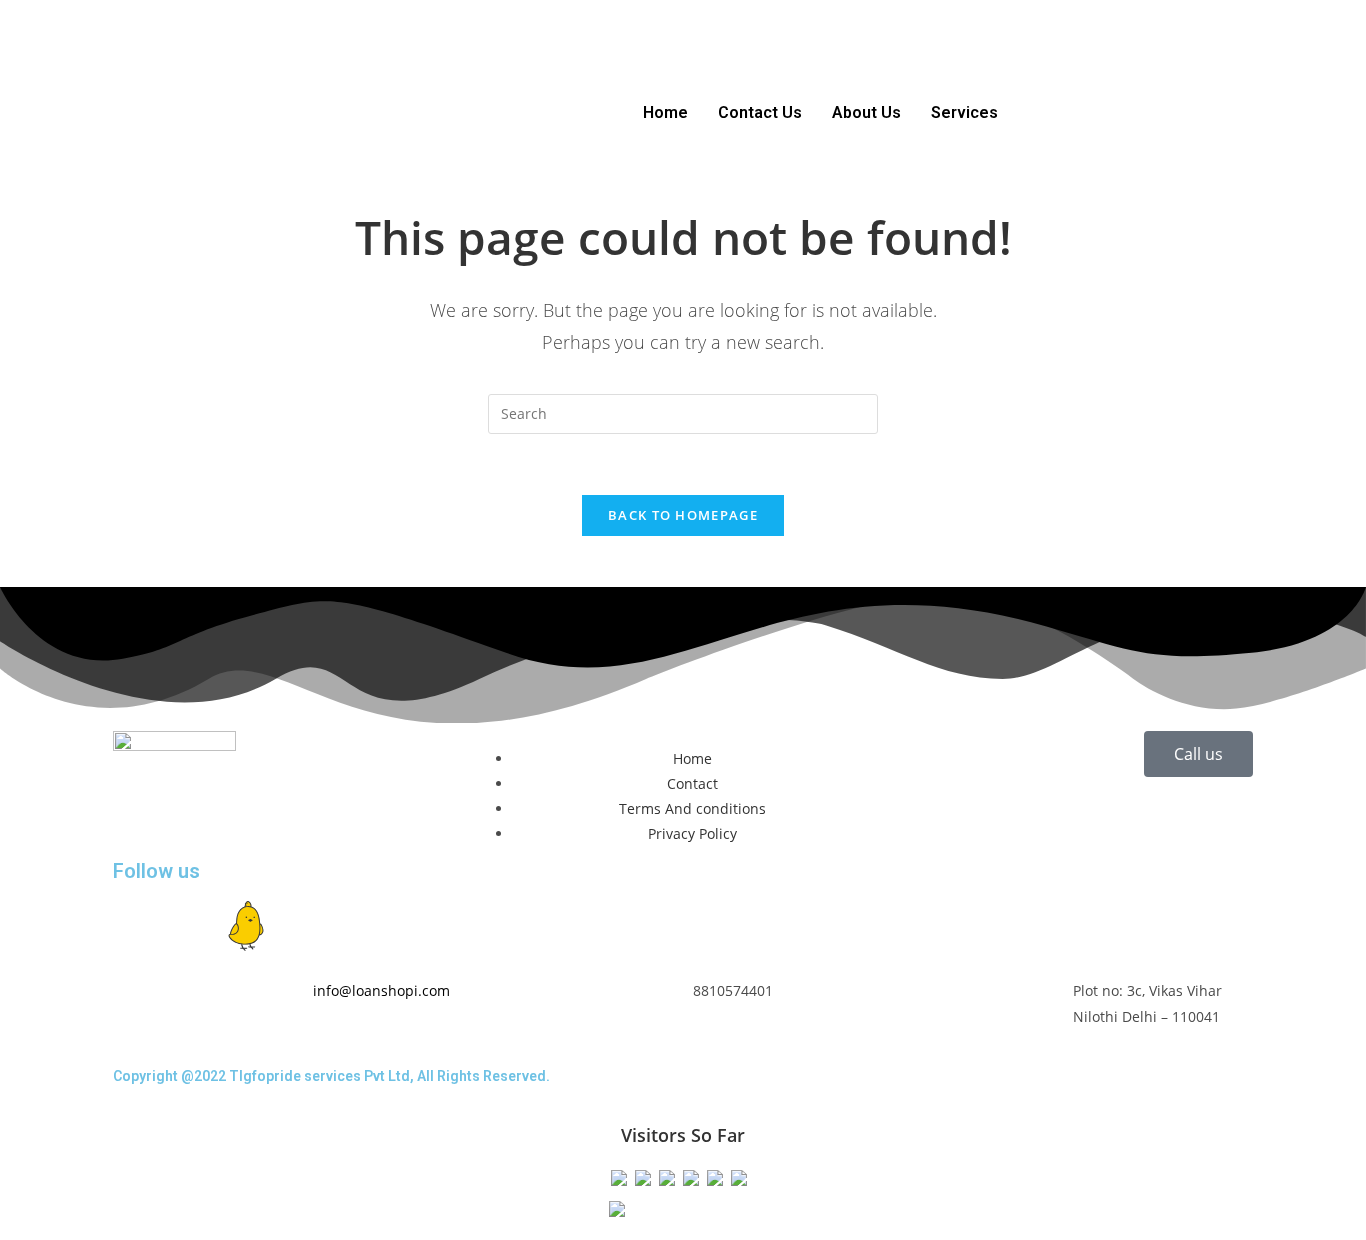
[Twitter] (300, 926)
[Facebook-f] (138, 926)
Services (964, 112)
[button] (969, 113)
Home (665, 112)
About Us (866, 112)
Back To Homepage (683, 515)
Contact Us (760, 112)
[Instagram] (192, 926)
